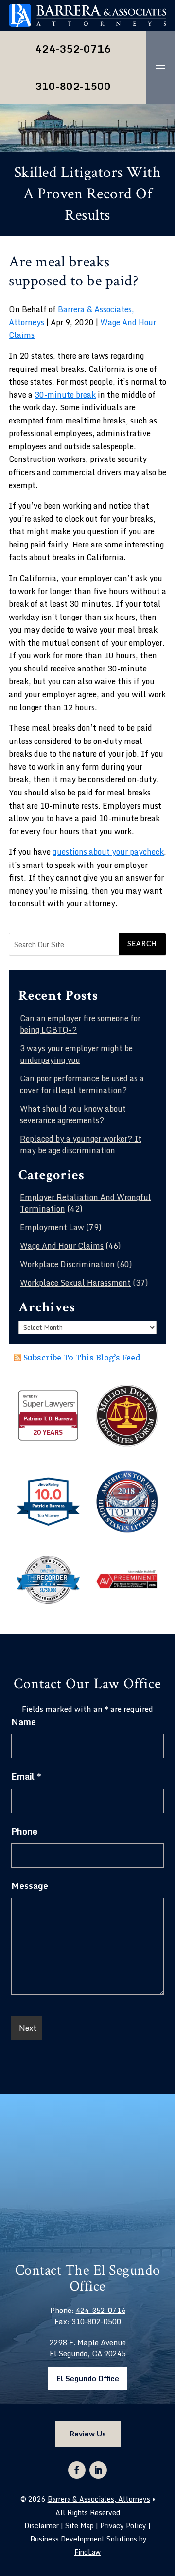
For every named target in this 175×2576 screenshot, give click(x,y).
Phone (24, 1831)
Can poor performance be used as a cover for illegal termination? (82, 1084)
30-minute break (65, 395)
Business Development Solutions (84, 2539)
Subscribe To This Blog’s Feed (82, 1358)
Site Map (79, 2526)
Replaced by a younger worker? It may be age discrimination (81, 1145)
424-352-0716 (73, 49)
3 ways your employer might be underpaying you (76, 1054)
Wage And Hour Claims (62, 1246)
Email (26, 1776)
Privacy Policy (123, 2526)
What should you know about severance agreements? (73, 1114)
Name (24, 1722)
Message (30, 1886)
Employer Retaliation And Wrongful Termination (86, 1203)
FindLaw (87, 2552)
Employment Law (52, 1227)
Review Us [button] (88, 2434)
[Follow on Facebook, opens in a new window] (77, 2470)
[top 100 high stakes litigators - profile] (127, 1530)
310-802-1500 (73, 86)
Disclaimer (42, 2526)
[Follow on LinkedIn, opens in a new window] (98, 2470)
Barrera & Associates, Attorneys (99, 2499)
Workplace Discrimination (67, 1264)
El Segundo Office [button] (88, 2378)
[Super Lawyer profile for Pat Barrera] (48, 1439)
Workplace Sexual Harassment (75, 1283)
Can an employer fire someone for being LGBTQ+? (80, 1024)
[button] (160, 75)
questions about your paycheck (108, 852)
